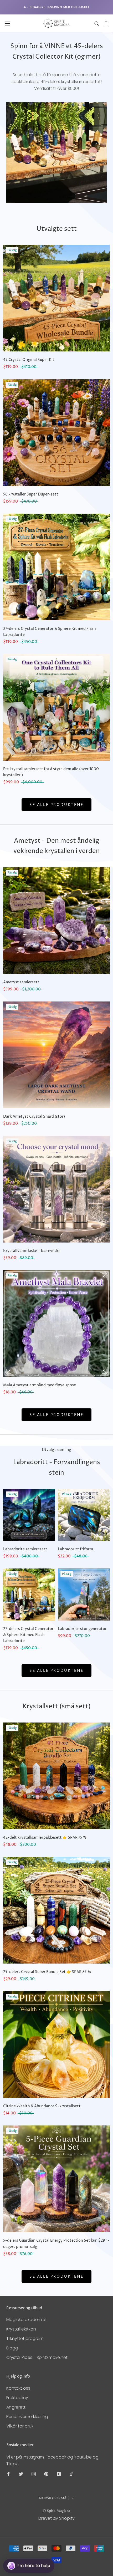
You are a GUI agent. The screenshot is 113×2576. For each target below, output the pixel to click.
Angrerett (16, 2407)
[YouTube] (59, 2474)
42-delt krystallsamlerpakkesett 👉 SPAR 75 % (45, 1838)
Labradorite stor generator (82, 1629)
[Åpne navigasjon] (7, 23)
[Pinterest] (46, 2474)
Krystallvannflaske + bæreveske (32, 1251)
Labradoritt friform (75, 1549)
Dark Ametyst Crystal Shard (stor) (34, 1116)
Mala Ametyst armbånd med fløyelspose (40, 1385)
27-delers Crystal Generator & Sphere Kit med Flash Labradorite (28, 1635)
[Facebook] (8, 2474)
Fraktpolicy (17, 2398)
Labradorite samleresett (25, 1549)
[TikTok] (71, 2474)
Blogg (12, 2348)
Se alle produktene (56, 805)
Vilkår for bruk (20, 2426)
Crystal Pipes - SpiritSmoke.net (37, 2357)
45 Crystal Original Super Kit (29, 360)
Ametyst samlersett (21, 982)
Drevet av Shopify (56, 2518)
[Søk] (97, 23)
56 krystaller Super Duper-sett (31, 494)
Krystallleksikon (21, 2329)
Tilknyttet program (25, 2339)
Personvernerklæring (27, 2417)
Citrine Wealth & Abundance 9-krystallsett (42, 2106)
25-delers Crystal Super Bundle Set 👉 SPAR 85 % (47, 1972)
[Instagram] (34, 2474)
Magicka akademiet (27, 2320)
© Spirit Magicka (56, 2511)
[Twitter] (21, 2474)
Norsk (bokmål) (54, 2498)
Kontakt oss (18, 2388)
